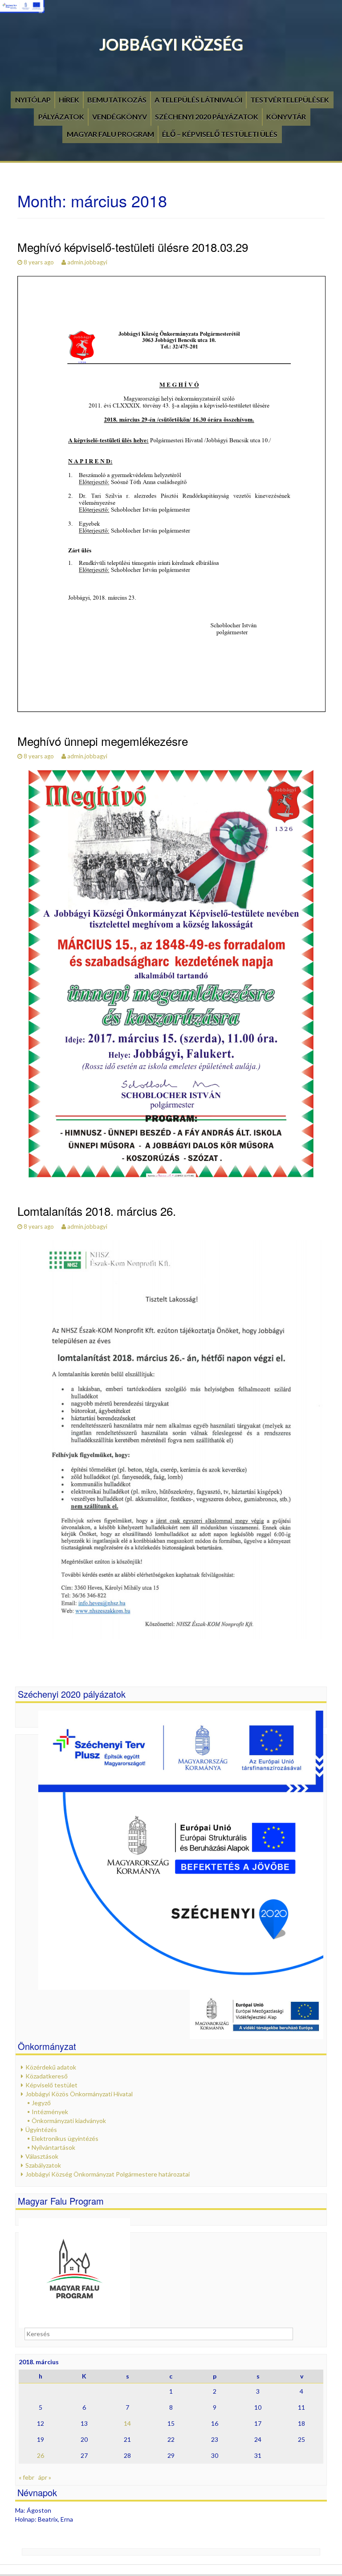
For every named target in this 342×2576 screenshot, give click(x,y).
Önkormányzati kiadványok (69, 2121)
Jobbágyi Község (171, 44)
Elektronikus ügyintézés (65, 2138)
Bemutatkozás (117, 100)
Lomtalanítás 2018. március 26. (97, 1211)
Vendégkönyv (120, 117)
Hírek (69, 100)
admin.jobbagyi (87, 262)
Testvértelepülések (290, 100)
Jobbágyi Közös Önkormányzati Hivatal (79, 2094)
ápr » (45, 2477)
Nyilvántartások (53, 2147)
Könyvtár (286, 117)
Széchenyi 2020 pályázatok (207, 117)
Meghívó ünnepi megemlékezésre (103, 741)
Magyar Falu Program (110, 134)
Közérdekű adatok (51, 2067)
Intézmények (50, 2112)
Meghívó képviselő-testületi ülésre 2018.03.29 (133, 247)
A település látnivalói (198, 100)
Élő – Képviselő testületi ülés (220, 134)
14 (127, 2423)
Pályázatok (61, 117)
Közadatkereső (47, 2076)
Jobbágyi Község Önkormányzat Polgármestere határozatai (108, 2174)
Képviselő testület (51, 2085)
